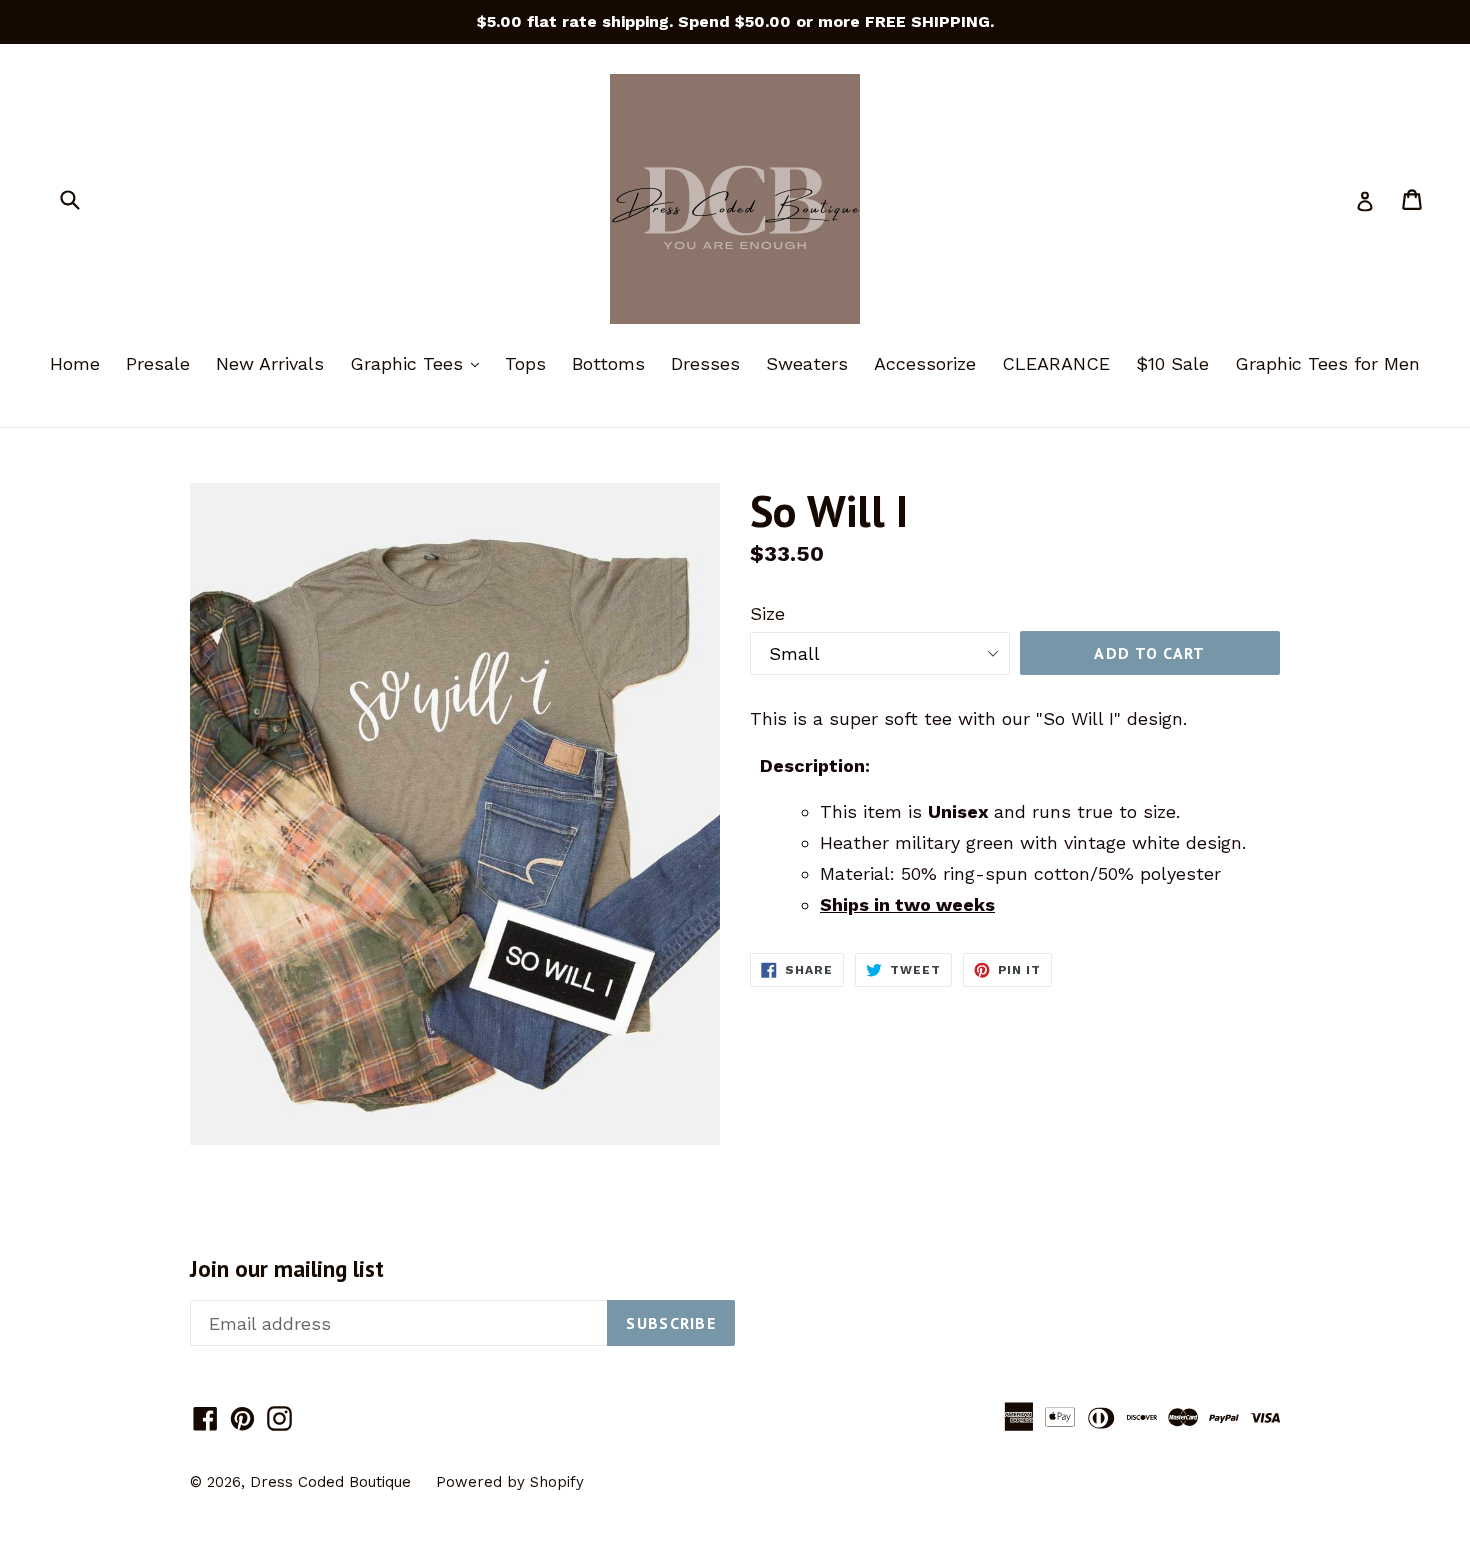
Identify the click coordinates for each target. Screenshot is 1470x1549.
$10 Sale (1172, 363)
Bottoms (608, 363)
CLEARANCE (1056, 363)
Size (767, 613)
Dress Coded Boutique (333, 1482)
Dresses (705, 363)
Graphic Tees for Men (1327, 363)
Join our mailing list (287, 1269)
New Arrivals (270, 363)
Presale (158, 363)
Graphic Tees (419, 363)
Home (75, 363)
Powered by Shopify (510, 1482)
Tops (525, 363)
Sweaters (807, 363)
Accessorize (925, 363)
